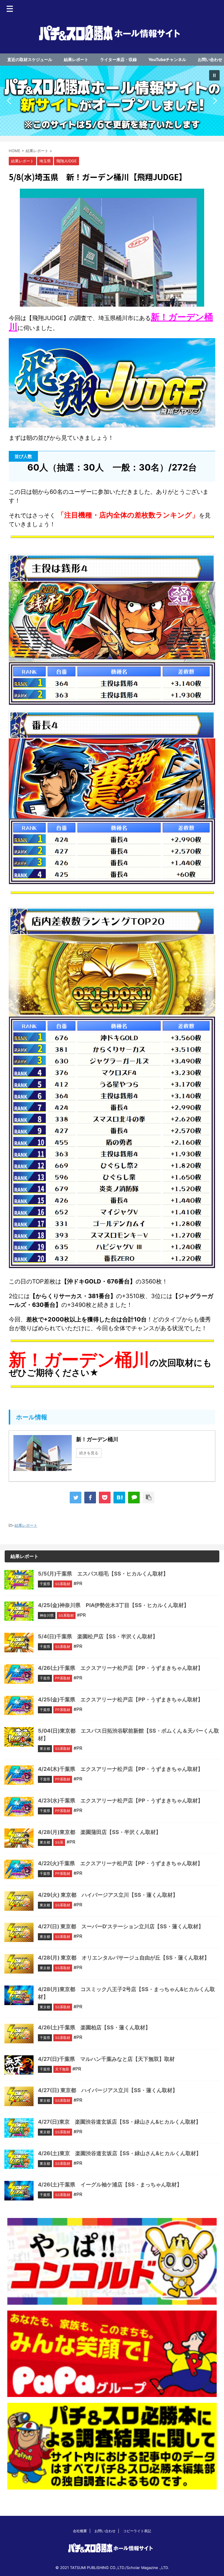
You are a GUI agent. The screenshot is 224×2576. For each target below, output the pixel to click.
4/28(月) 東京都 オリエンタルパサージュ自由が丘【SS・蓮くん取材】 (124, 1958)
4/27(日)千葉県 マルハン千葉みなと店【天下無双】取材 (106, 2059)
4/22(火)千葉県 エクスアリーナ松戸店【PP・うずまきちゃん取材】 (120, 1863)
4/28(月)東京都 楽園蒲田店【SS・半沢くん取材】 (99, 1832)
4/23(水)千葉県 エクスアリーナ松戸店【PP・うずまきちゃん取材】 (120, 1801)
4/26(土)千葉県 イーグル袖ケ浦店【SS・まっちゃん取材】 (110, 2185)
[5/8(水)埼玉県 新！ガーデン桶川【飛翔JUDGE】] (119, 1498)
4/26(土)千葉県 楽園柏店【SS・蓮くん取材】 (94, 2027)
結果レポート (76, 59)
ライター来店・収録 (118, 59)
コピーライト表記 (137, 2531)
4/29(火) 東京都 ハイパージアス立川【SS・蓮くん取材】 (108, 1895)
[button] (112, 101)
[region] (112, 101)
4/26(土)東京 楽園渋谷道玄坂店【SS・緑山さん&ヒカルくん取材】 (120, 2153)
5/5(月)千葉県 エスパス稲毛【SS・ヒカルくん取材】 (103, 1574)
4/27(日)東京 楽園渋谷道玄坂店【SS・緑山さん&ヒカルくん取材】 (119, 2122)
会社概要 (80, 2531)
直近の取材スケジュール (30, 59)
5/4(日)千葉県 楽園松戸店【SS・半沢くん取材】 (98, 1636)
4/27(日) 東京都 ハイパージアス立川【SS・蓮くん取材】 (108, 2090)
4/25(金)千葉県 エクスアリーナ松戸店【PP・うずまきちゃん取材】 (120, 1699)
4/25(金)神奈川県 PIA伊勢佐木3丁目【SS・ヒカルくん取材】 (113, 1605)
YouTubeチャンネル (167, 59)
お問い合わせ (210, 59)
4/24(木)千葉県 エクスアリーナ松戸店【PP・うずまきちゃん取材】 (120, 1769)
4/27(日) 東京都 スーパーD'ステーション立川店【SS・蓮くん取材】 (121, 1926)
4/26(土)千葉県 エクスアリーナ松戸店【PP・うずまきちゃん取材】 (120, 1668)
